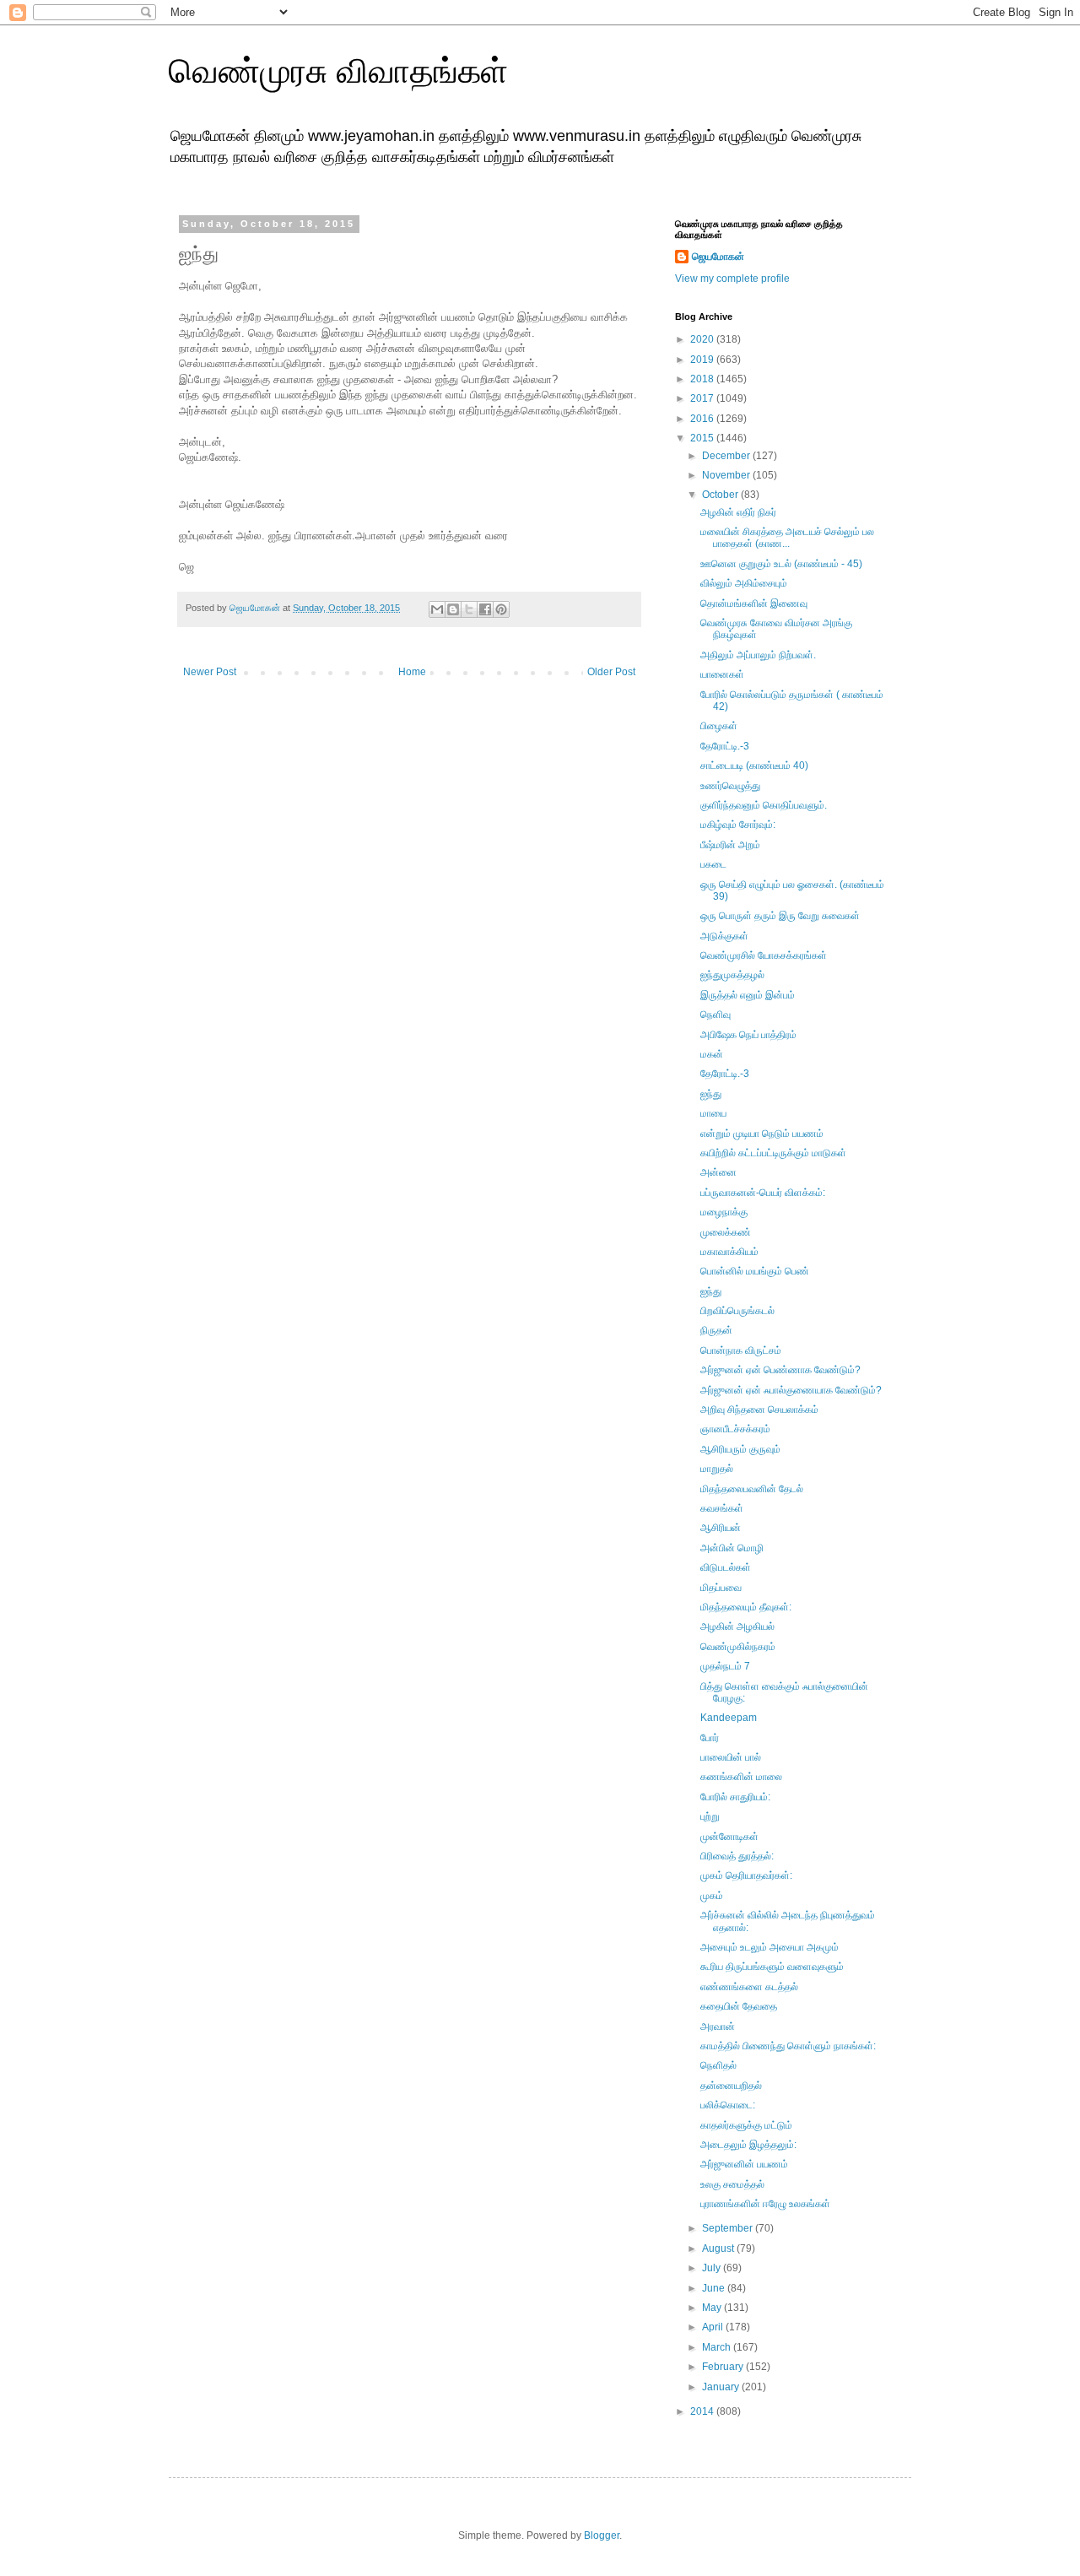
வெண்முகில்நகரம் (738, 1647)
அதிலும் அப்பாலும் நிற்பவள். (758, 655)
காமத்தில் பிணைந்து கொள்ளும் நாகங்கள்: (788, 2046)
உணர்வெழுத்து (730, 786)
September (729, 2228)
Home (412, 672)
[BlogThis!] (453, 609)
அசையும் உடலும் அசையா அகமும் (769, 1947)
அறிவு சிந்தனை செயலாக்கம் (759, 1410)
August (719, 2249)
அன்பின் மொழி (732, 1548)
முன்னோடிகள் (729, 1837)
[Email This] (437, 609)
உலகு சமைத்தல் (732, 2184)
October (721, 495)
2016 (703, 419)
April (714, 2327)
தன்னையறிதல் (731, 2086)
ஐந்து (711, 1094)
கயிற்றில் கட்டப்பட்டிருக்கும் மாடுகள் (773, 1153)
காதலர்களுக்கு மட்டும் (746, 2125)
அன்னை (718, 1172)
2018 (703, 379)
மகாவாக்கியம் (729, 1252)
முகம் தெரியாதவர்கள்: (746, 1875)
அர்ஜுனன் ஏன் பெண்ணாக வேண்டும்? (780, 1370)
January (722, 2387)
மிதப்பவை (721, 1588)
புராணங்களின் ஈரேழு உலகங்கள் (765, 2204)
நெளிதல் (718, 2065)
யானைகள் (722, 674)
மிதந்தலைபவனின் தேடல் (752, 1489)
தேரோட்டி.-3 (725, 746)
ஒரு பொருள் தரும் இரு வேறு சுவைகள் (780, 916)
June (715, 2288)
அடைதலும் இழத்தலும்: (748, 2145)
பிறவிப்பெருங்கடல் (737, 1311)
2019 (703, 360)
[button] (409, 474)
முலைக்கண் (726, 1232)
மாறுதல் (717, 1469)
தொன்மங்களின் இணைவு (754, 603)
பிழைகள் (719, 726)
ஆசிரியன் (721, 1528)
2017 (703, 398)
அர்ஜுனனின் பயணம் (744, 2164)
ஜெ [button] (186, 567)
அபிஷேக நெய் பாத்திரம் (748, 1035)
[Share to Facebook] (485, 609)
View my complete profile (732, 279)
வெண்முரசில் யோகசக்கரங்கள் (764, 955)
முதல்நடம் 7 (725, 1666)
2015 (703, 438)
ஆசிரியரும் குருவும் (740, 1449)
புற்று (710, 1816)
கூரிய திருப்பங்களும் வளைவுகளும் (772, 1967)
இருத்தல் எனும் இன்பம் (748, 995)
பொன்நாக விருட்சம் (741, 1350)
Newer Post (210, 672)
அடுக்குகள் (724, 936)
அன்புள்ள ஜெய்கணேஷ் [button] (232, 504)
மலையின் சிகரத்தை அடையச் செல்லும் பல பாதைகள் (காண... (787, 538)
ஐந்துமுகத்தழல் (732, 975)
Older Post (611, 672)
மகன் (712, 1054)
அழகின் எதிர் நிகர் (738, 512)
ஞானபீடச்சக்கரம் (735, 1429)
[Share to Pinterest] (501, 609)
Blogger (602, 2535)
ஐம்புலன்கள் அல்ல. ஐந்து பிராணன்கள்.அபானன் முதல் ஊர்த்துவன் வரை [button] (343, 536)
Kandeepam (729, 1718)
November (727, 475)
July (713, 2268)
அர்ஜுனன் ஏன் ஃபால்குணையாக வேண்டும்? (791, 1390)
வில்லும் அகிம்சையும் (744, 583)
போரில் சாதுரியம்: (735, 1797)
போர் (710, 1738)
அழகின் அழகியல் (737, 1626)
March (718, 2347)
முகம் (712, 1896)
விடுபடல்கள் (726, 1567)
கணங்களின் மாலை (741, 1777)
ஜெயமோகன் (718, 257)
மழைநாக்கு (724, 1212)
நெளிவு (715, 1015)
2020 (703, 339)
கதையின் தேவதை (739, 2006)
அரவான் (718, 2027)
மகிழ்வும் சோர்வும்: (738, 825)
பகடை (713, 864)
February (724, 2367)
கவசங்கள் (722, 1508)
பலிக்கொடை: (728, 2105)
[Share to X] (469, 609)
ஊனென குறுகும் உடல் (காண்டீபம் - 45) (781, 564)
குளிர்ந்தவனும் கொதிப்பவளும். (764, 805)
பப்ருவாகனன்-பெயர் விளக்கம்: (763, 1193)
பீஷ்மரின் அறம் (730, 845)
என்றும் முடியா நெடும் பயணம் (762, 1134)
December (727, 456)
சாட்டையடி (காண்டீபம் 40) (754, 766)
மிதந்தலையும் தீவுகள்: (746, 1607)
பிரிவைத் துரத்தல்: (737, 1856)
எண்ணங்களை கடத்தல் (749, 1987)
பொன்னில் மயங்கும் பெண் (755, 1271)
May (713, 2308)
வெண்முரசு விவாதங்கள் (338, 71)
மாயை (713, 1113)
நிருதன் (716, 1330)
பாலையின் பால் (731, 1757)
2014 (703, 2411)
